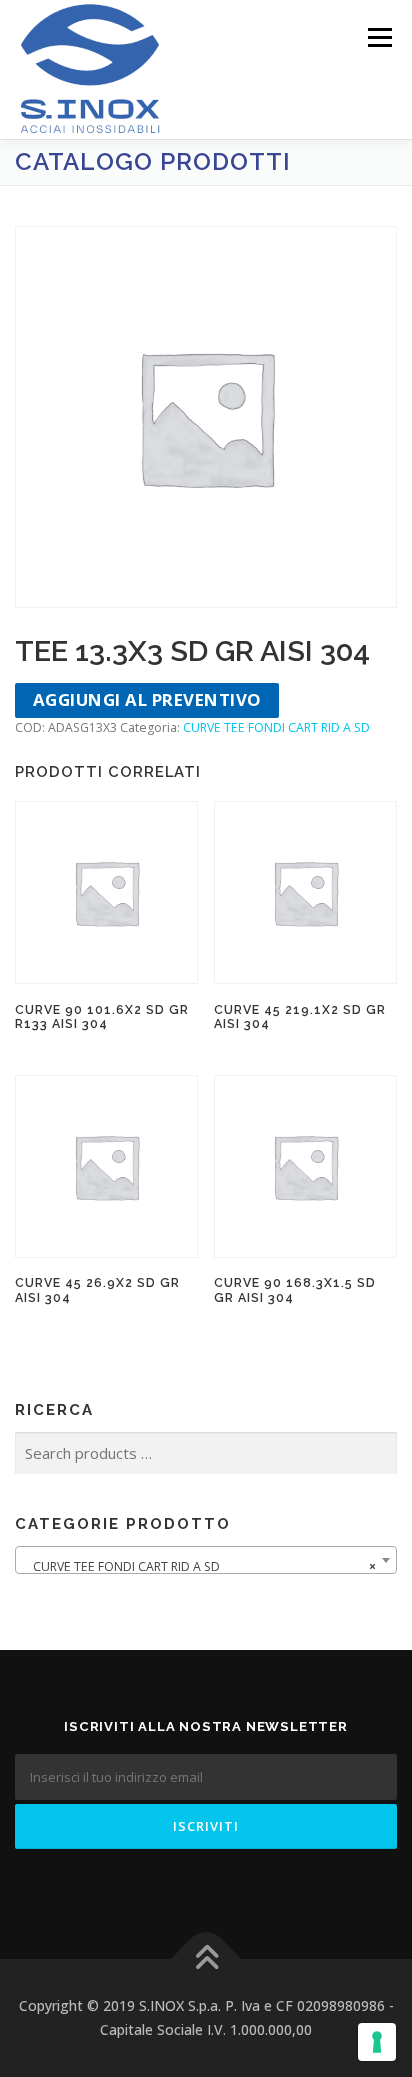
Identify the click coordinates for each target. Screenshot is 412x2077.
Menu (378, 37)
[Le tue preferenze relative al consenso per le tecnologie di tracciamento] (377, 2042)
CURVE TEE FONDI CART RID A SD (276, 727)
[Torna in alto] (206, 1959)
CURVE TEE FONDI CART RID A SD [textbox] (200, 1566)
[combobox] (206, 1560)
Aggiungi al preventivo (147, 699)
